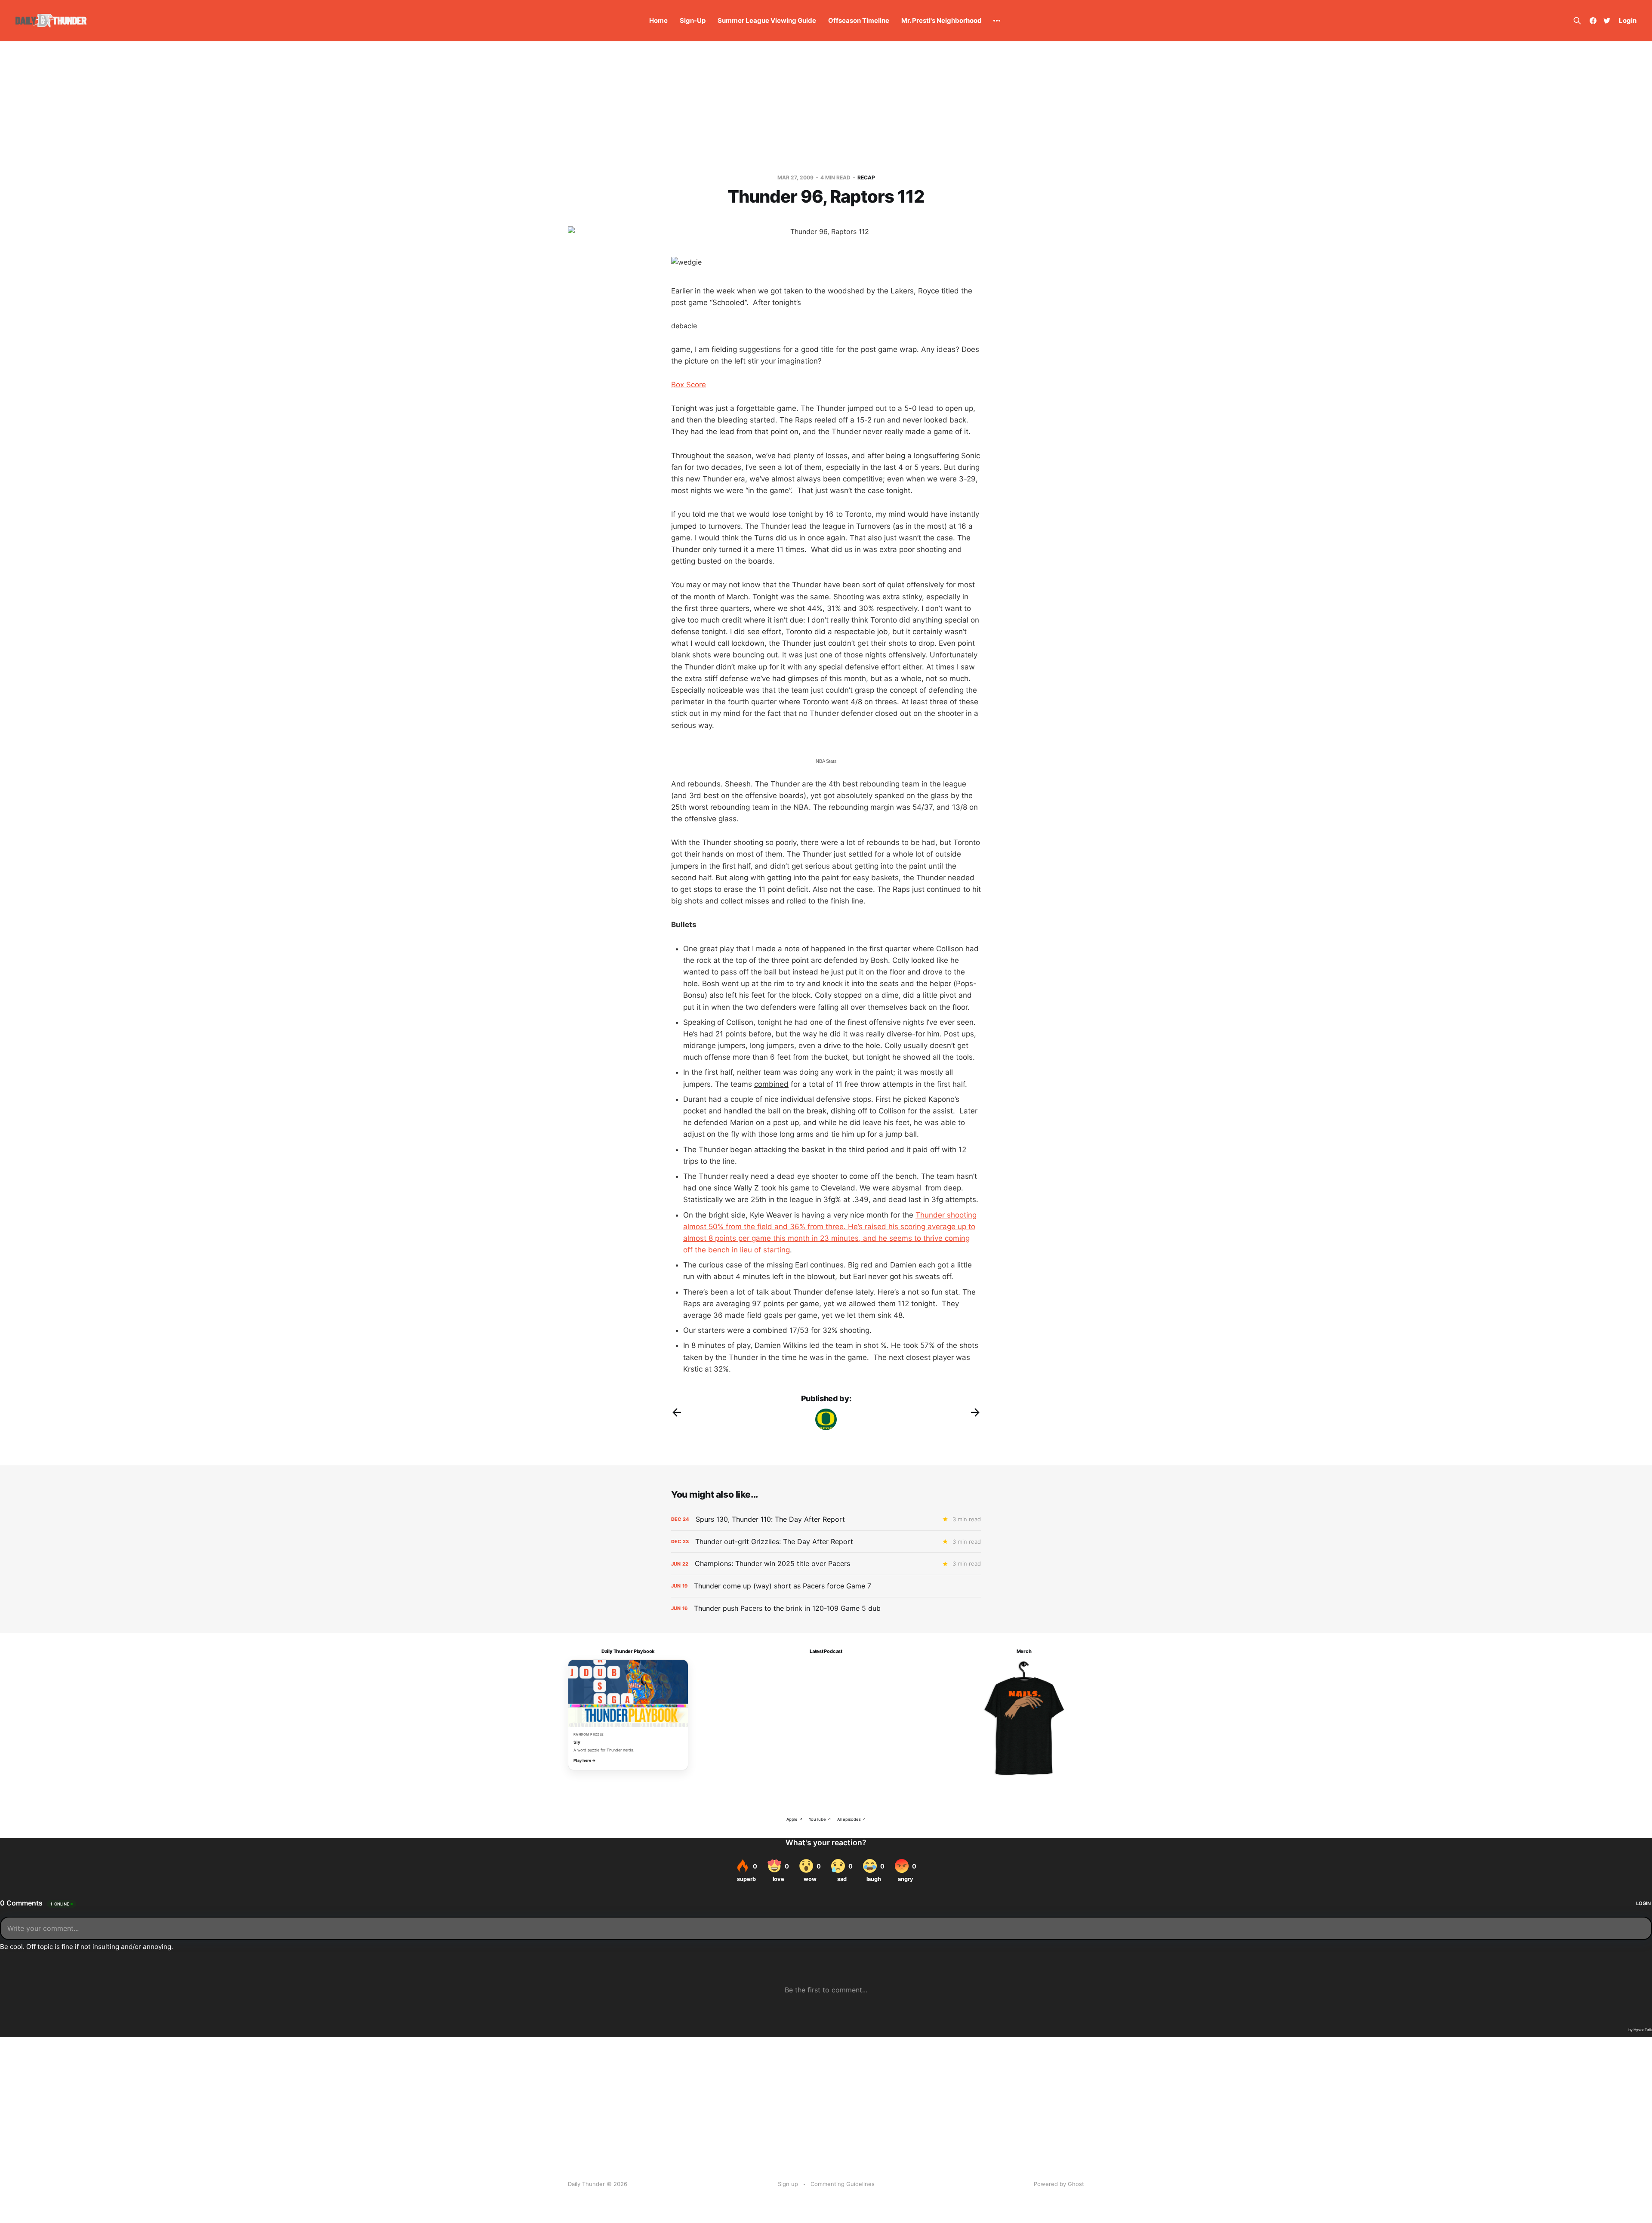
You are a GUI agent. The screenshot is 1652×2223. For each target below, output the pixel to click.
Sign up (788, 2184)
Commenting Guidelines (843, 2184)
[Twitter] (1607, 21)
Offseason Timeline (859, 20)
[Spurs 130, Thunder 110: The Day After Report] (826, 1519)
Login (1628, 20)
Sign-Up (693, 20)
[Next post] (975, 1412)
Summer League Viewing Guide (767, 20)
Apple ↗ (795, 1819)
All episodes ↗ (852, 1819)
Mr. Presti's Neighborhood (942, 20)
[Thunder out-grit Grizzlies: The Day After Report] (826, 1542)
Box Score (689, 385)
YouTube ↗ (820, 1819)
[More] (997, 21)
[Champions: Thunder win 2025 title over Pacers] (826, 1564)
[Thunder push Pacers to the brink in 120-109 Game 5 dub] (826, 1608)
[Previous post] (677, 1412)
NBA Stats (826, 761)
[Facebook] (1593, 21)
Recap (866, 177)
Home (658, 20)
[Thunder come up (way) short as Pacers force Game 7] (826, 1586)
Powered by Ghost (1059, 2184)
